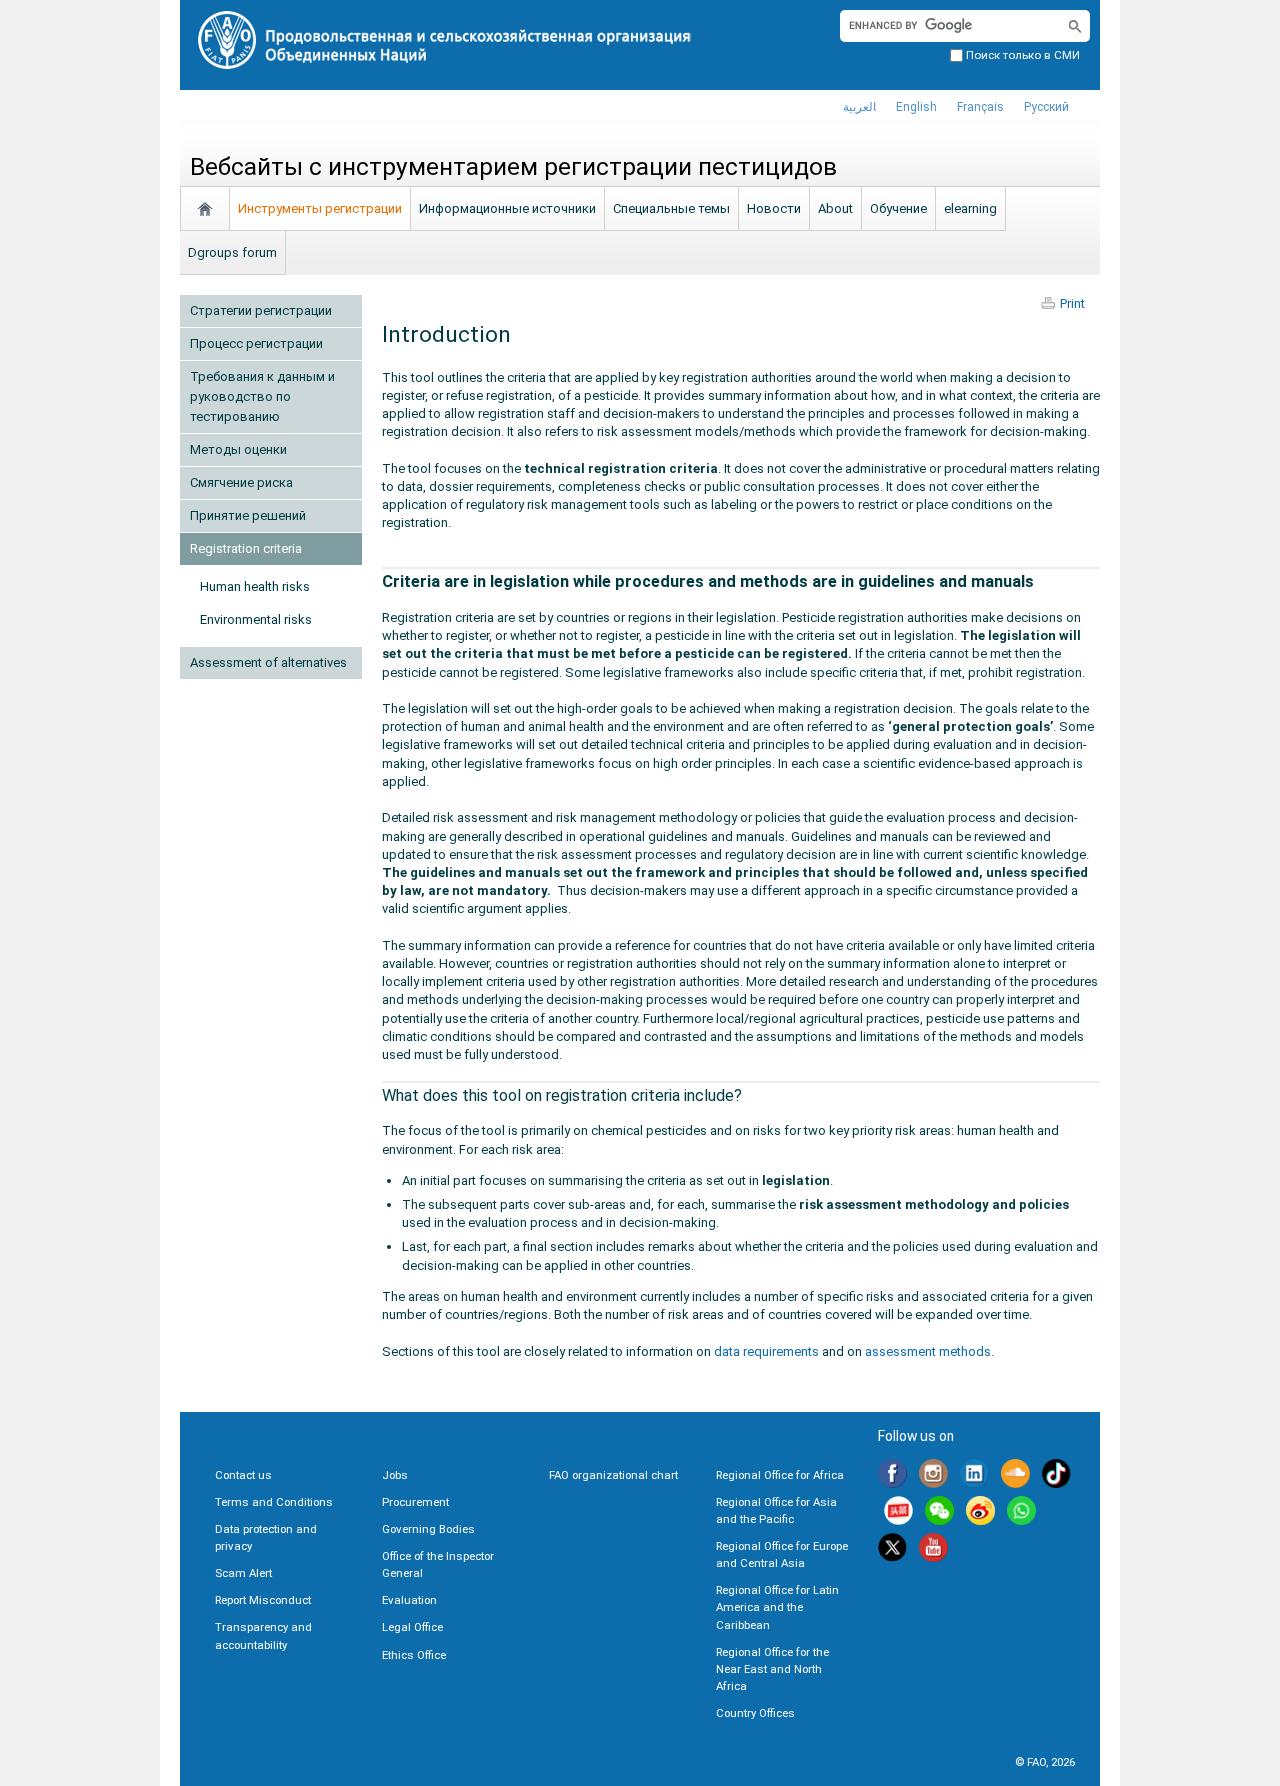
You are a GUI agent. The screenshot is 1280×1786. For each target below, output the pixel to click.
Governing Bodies (428, 1529)
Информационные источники (507, 208)
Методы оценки (238, 449)
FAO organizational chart (613, 1475)
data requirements (766, 1351)
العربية (859, 107)
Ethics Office (414, 1655)
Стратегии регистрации (261, 310)
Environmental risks (256, 619)
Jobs (395, 1475)
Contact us (243, 1475)
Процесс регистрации (256, 343)
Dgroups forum (232, 252)
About (835, 208)
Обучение (898, 208)
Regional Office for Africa (780, 1475)
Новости (774, 208)
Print (1072, 303)
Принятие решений (248, 515)
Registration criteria (246, 548)
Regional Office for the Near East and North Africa (772, 1669)
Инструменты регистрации (320, 208)
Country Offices (755, 1713)
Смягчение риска (241, 482)
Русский (1046, 107)
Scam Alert (243, 1573)
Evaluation (409, 1600)
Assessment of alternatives (268, 662)
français (980, 107)
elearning (970, 208)
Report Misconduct (263, 1600)
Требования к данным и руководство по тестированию (262, 396)
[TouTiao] (898, 1513)
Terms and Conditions (274, 1502)
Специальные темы (671, 208)
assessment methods (928, 1351)
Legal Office (412, 1627)
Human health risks (255, 586)
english (916, 107)
